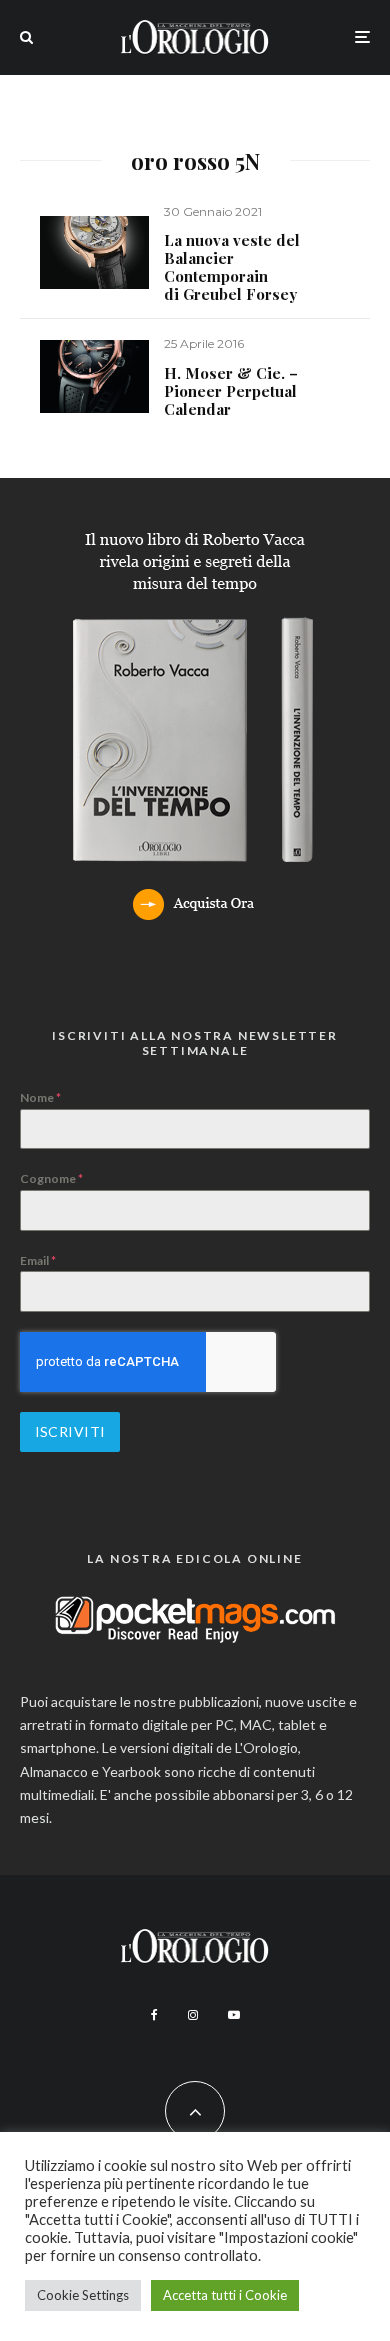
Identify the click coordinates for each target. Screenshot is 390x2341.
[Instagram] (193, 2015)
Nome (40, 1097)
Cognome (51, 1178)
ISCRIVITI (70, 1431)
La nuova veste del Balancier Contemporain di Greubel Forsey (232, 267)
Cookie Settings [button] (83, 2295)
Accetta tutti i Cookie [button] (225, 2295)
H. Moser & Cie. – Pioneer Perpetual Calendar (231, 391)
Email (38, 1260)
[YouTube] (234, 2015)
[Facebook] (154, 2015)
